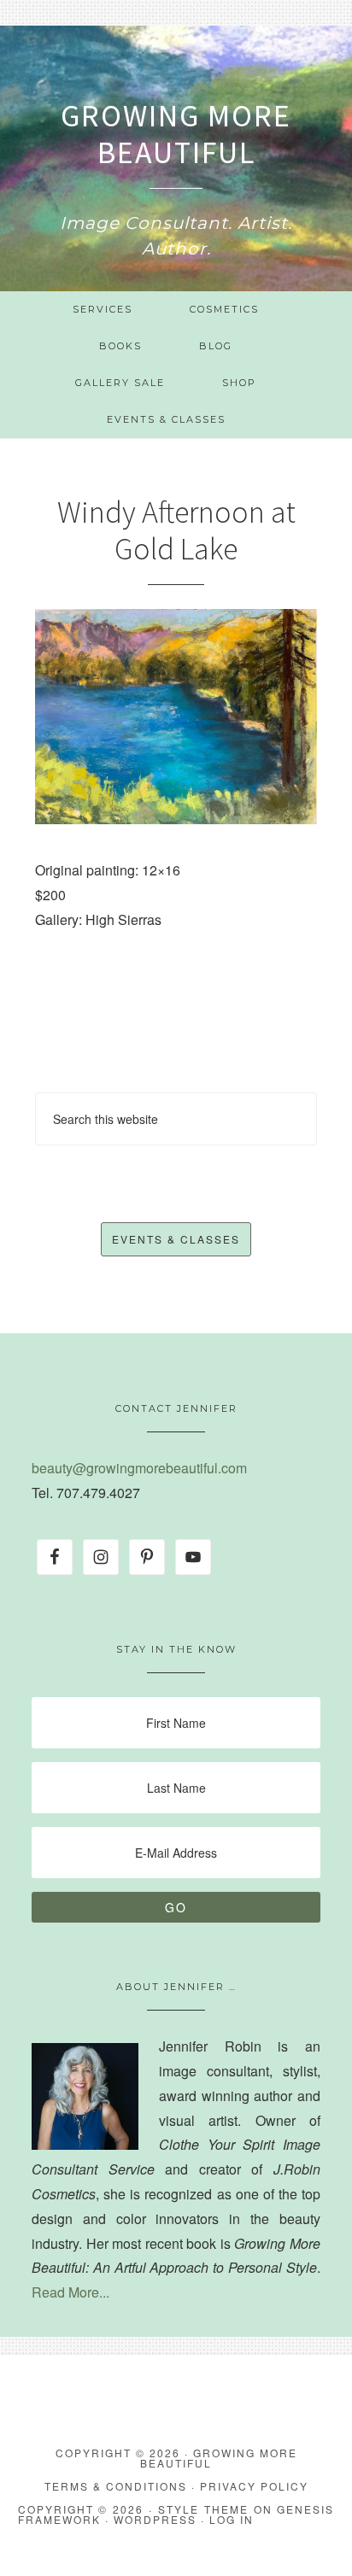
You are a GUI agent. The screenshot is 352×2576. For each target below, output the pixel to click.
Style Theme (203, 2509)
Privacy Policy (254, 2486)
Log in (232, 2519)
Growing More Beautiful (176, 134)
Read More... (70, 2292)
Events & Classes (176, 1239)
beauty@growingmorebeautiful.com (139, 1468)
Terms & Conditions (116, 2486)
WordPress (155, 2519)
